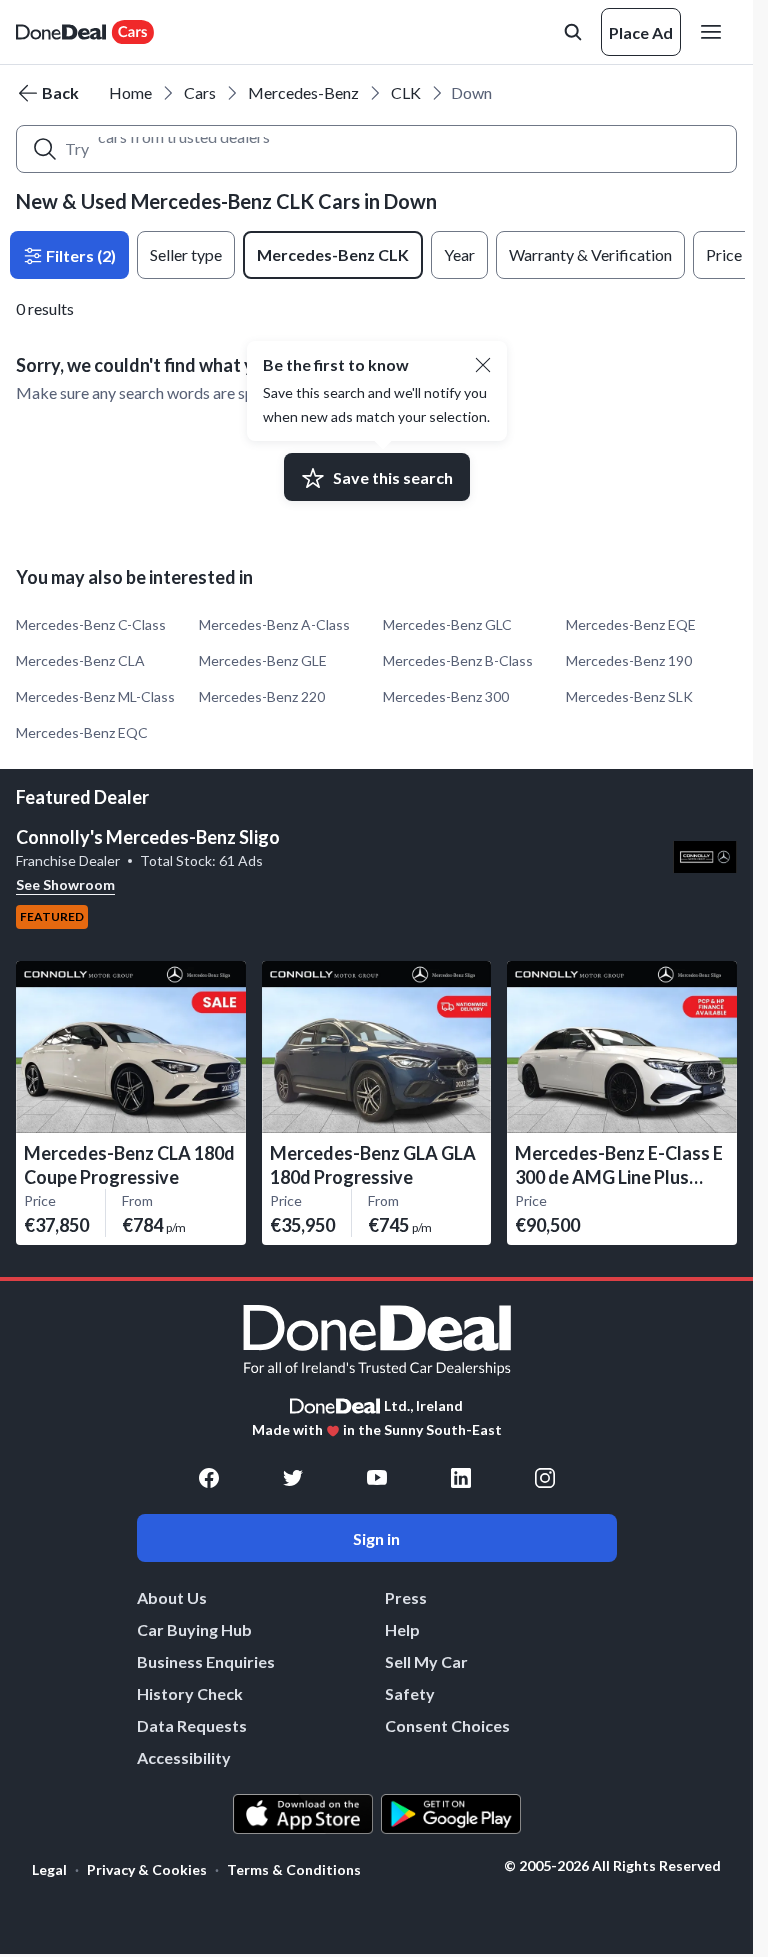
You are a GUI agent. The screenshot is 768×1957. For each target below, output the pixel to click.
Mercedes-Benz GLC (447, 624)
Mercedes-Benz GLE (263, 660)
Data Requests (192, 1725)
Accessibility (184, 1757)
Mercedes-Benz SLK (629, 696)
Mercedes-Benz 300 (446, 696)
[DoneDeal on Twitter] (293, 1478)
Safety (410, 1693)
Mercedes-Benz (303, 92)
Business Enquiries (206, 1661)
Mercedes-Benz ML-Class (95, 696)
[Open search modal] (573, 32)
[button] (483, 365)
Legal (49, 1869)
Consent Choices (447, 1725)
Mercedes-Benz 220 (262, 696)
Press (406, 1597)
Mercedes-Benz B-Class (458, 660)
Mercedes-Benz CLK (333, 254)
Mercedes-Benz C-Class (91, 624)
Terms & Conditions (294, 1869)
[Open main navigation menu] (715, 32)
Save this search (393, 477)
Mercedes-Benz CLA (80, 660)
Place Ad (641, 32)
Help (402, 1629)
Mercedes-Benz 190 (629, 660)
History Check (190, 1693)
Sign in (376, 1538)
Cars (200, 92)
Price (724, 254)
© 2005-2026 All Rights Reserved (612, 1866)
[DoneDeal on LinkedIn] (461, 1478)
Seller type (186, 254)
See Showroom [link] (65, 884)
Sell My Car (426, 1661)
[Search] (45, 149)
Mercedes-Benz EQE (631, 624)
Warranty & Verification (590, 254)
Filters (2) (79, 255)
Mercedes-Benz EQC (82, 732)
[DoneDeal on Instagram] (545, 1478)
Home (130, 92)
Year (459, 254)
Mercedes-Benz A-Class (274, 624)
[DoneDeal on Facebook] (209, 1478)
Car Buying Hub (194, 1629)
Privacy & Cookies (147, 1869)
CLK (406, 92)
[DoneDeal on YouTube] (377, 1478)
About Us (172, 1597)
